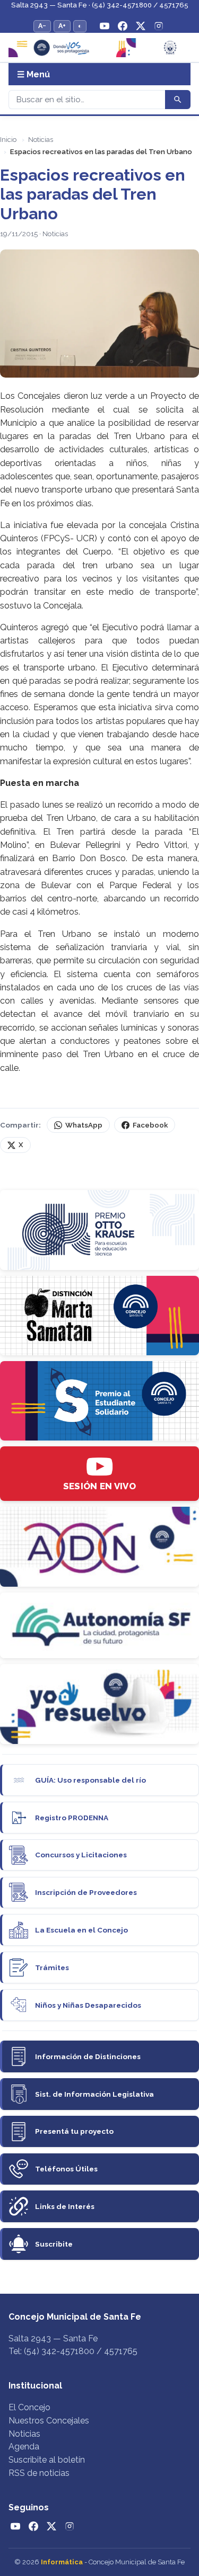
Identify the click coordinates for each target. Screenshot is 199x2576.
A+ (62, 26)
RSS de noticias (39, 2473)
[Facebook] (123, 26)
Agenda (24, 2447)
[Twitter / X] (141, 26)
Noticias (41, 140)
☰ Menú (33, 74)
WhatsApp (84, 1125)
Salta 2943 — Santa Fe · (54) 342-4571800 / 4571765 (100, 5)
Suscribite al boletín (47, 2460)
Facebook (150, 1125)
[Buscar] (178, 100)
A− (42, 26)
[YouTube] (105, 26)
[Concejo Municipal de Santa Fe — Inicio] (99, 48)
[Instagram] (159, 26)
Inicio (8, 140)
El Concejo (29, 2407)
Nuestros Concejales (49, 2421)
